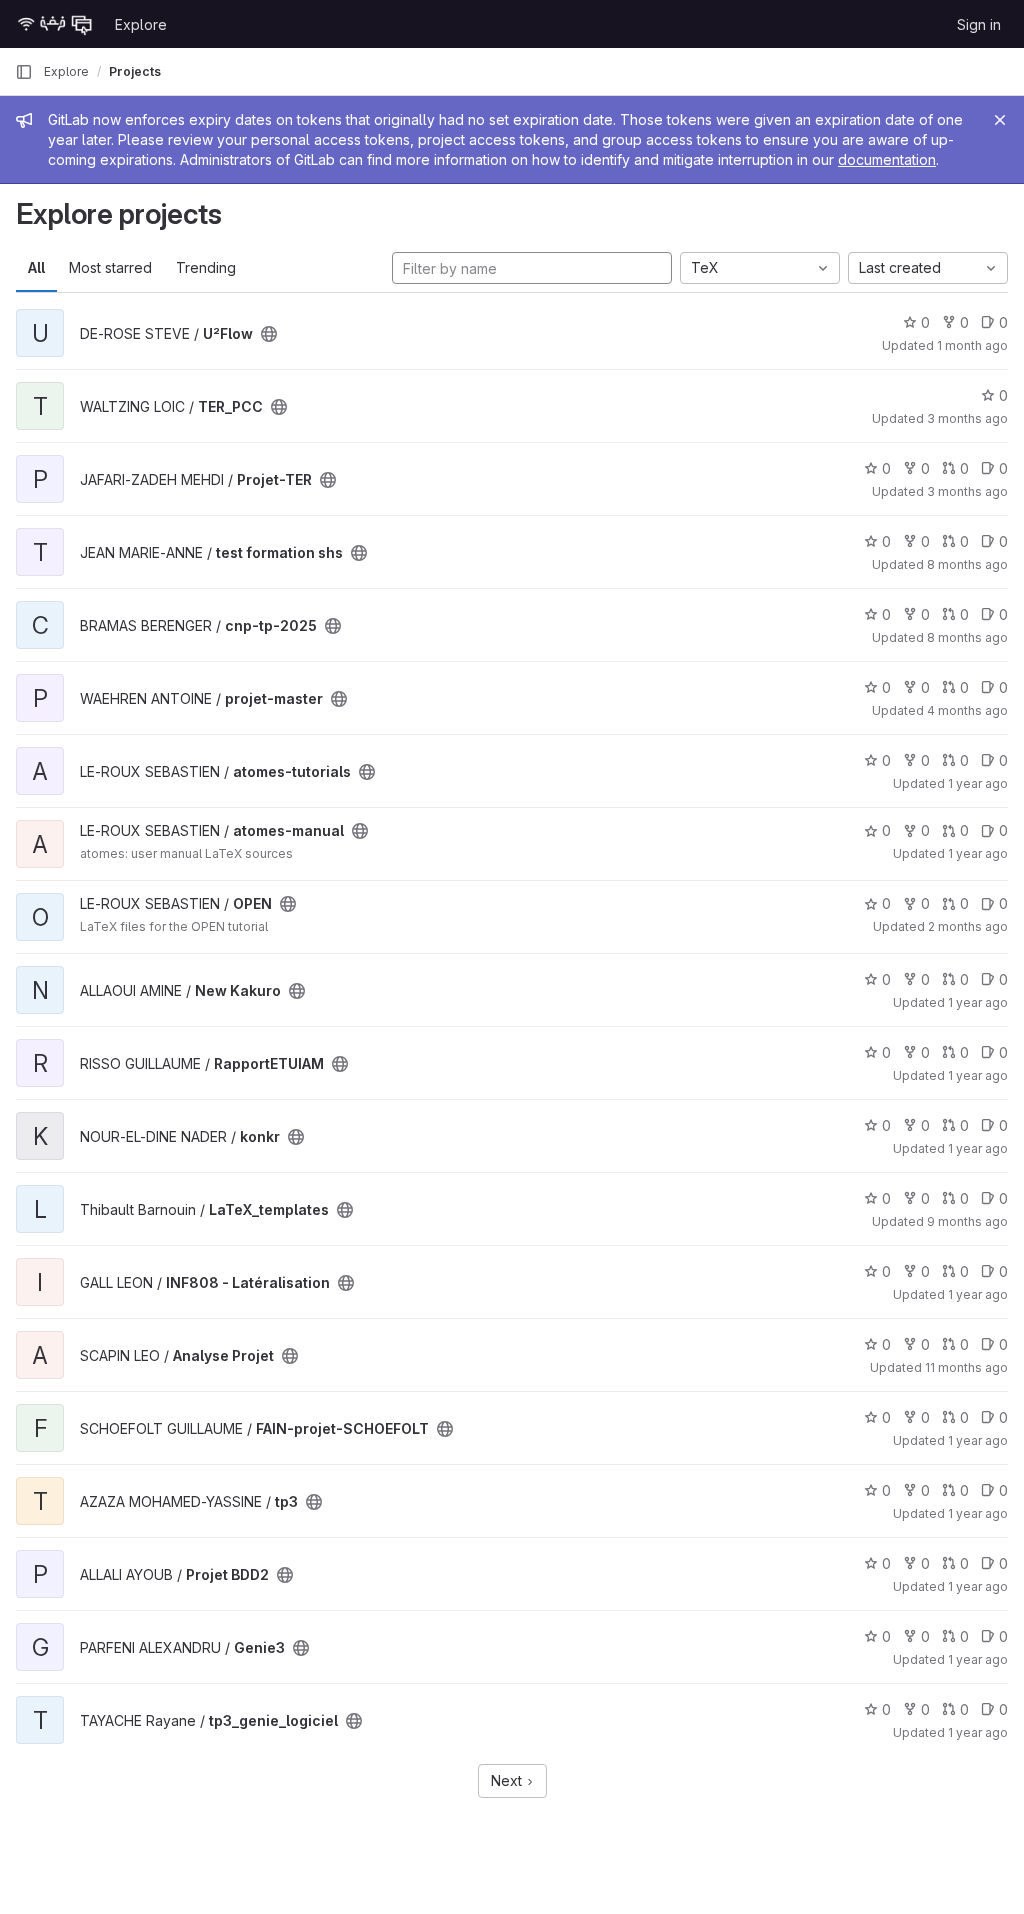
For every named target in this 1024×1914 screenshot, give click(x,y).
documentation (887, 159)
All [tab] (36, 267)
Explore (141, 24)
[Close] (1000, 120)
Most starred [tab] (110, 267)
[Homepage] (55, 24)
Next (508, 1780)
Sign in (979, 24)
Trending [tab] (206, 267)
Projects (135, 71)
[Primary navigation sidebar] (24, 72)
